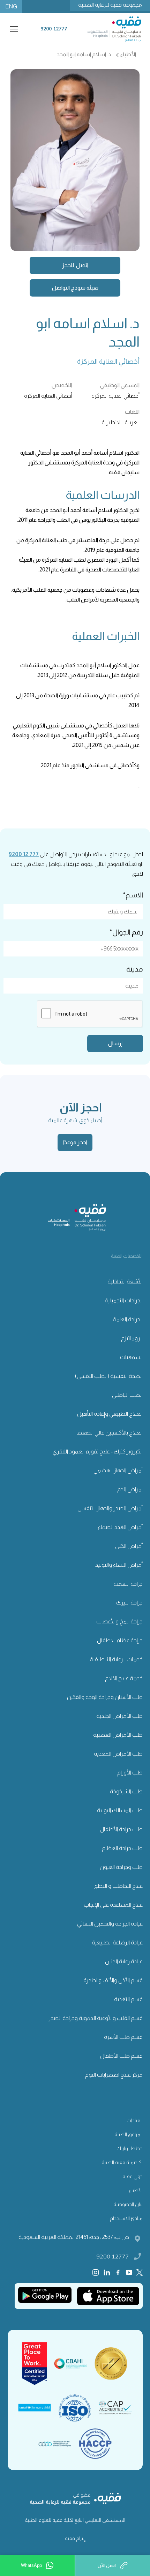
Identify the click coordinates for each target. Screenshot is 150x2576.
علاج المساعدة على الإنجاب (113, 1905)
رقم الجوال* (126, 932)
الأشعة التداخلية (125, 1282)
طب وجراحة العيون (121, 1867)
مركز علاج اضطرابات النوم (114, 2075)
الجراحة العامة (128, 1319)
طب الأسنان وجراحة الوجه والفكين (105, 1697)
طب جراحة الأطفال (121, 1829)
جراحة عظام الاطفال (120, 1640)
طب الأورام (130, 1773)
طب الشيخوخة (126, 1791)
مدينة (135, 969)
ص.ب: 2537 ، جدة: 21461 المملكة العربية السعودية (74, 2237)
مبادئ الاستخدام (126, 2218)
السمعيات (131, 1357)
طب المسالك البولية (120, 1810)
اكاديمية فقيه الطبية (122, 2162)
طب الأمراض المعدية (118, 1754)
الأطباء (136, 2190)
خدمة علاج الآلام (124, 1678)
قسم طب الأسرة (123, 2037)
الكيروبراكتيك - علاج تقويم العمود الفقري (98, 1451)
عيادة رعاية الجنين (124, 1961)
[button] (13, 29)
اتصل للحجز (75, 265)
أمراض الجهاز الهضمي (118, 1470)
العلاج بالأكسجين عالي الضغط (110, 1433)
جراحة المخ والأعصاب (119, 1621)
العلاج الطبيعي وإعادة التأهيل (110, 1414)
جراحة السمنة (128, 1584)
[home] (116, 29)
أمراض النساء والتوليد (119, 1565)
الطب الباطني (127, 1395)
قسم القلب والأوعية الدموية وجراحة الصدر (96, 2018)
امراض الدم (130, 1489)
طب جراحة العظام (122, 1848)
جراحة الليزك (129, 1603)
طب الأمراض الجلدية (119, 1716)
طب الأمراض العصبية (118, 1735)
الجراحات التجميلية (124, 1300)
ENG (11, 6)
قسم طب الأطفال (121, 2056)
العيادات (135, 2120)
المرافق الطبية (129, 2134)
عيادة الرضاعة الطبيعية (117, 1942)
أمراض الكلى (129, 1546)
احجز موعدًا (75, 1142)
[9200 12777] (54, 34)
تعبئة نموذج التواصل (75, 288)
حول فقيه (133, 2176)
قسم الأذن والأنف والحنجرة (113, 1980)
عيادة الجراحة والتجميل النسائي (110, 1924)
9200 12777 (113, 2256)
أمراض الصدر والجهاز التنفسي (110, 1508)
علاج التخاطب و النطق (118, 1886)
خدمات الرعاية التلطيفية (116, 1659)
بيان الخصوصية (128, 2204)
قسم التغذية (128, 1999)
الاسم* (133, 895)
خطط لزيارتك (130, 2148)
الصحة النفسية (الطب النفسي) (109, 1376)
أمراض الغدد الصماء (120, 1527)
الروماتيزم (132, 1338)
